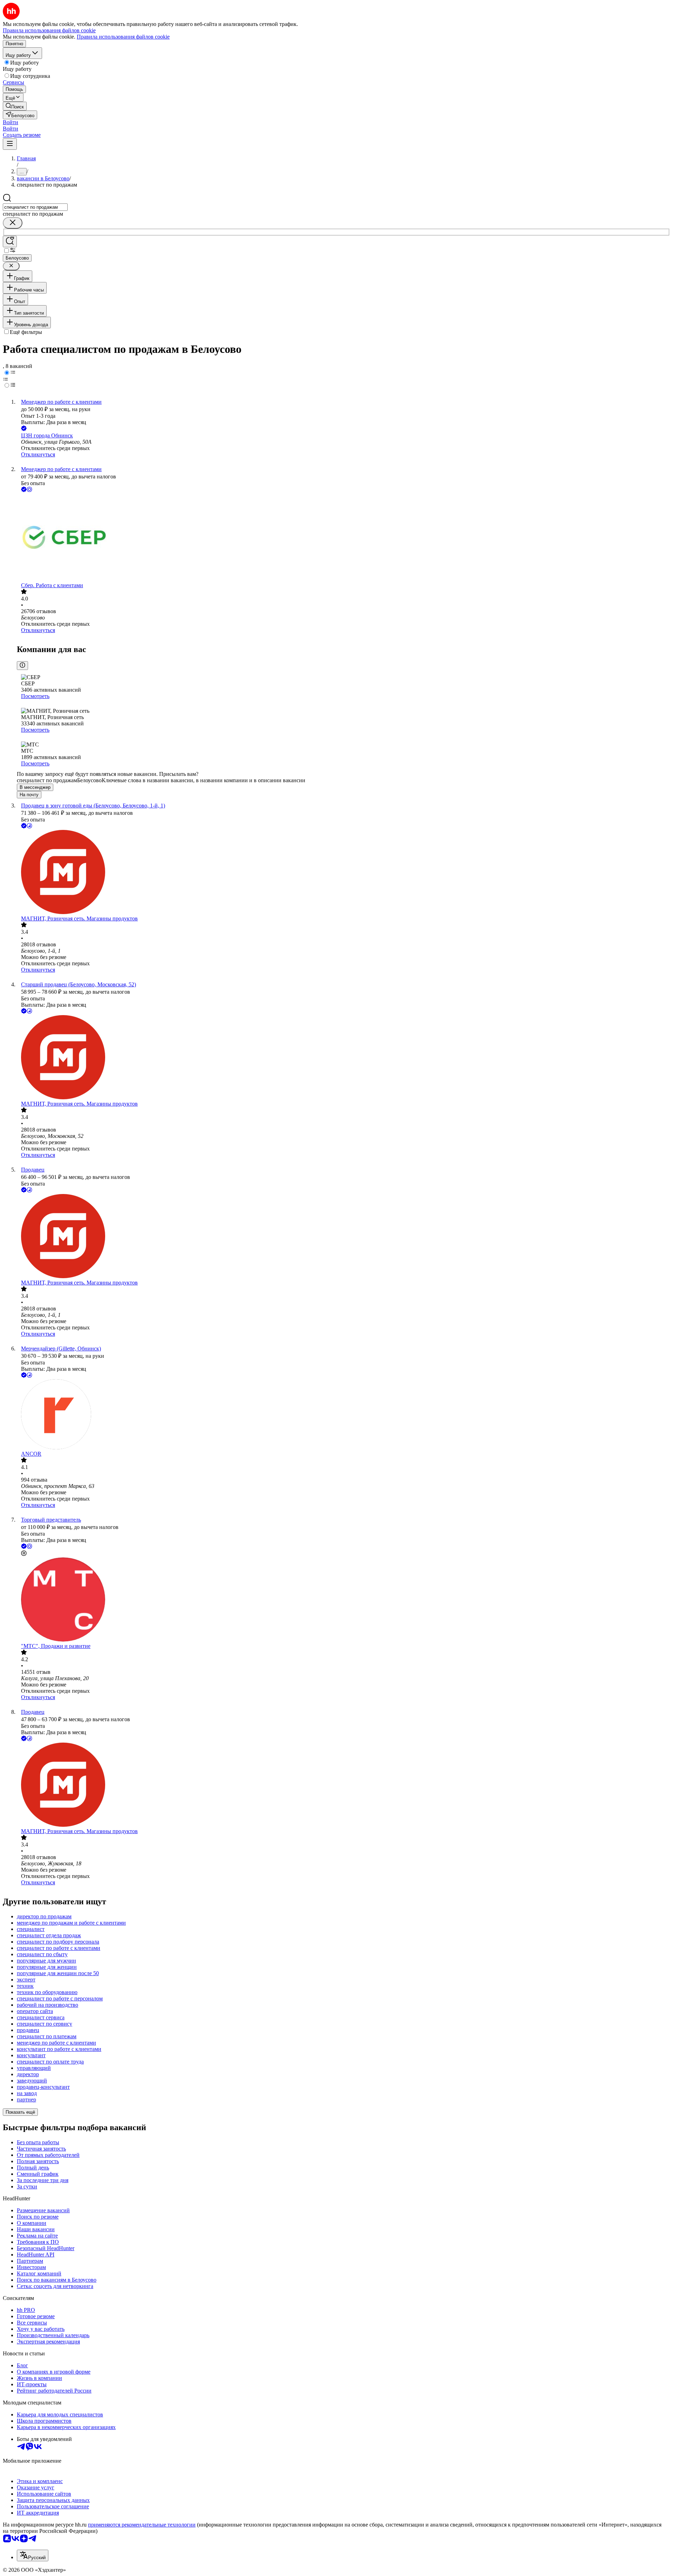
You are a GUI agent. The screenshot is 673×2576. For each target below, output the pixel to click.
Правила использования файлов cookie (123, 37)
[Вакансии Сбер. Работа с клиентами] (344, 538)
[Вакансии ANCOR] (344, 1415)
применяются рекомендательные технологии (142, 2525)
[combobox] (35, 207)
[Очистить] (13, 223)
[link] (15, 106)
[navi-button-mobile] (10, 144)
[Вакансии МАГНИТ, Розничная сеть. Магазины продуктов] (344, 873)
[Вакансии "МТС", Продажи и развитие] (344, 1600)
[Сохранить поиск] (10, 241)
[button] (11, 122)
